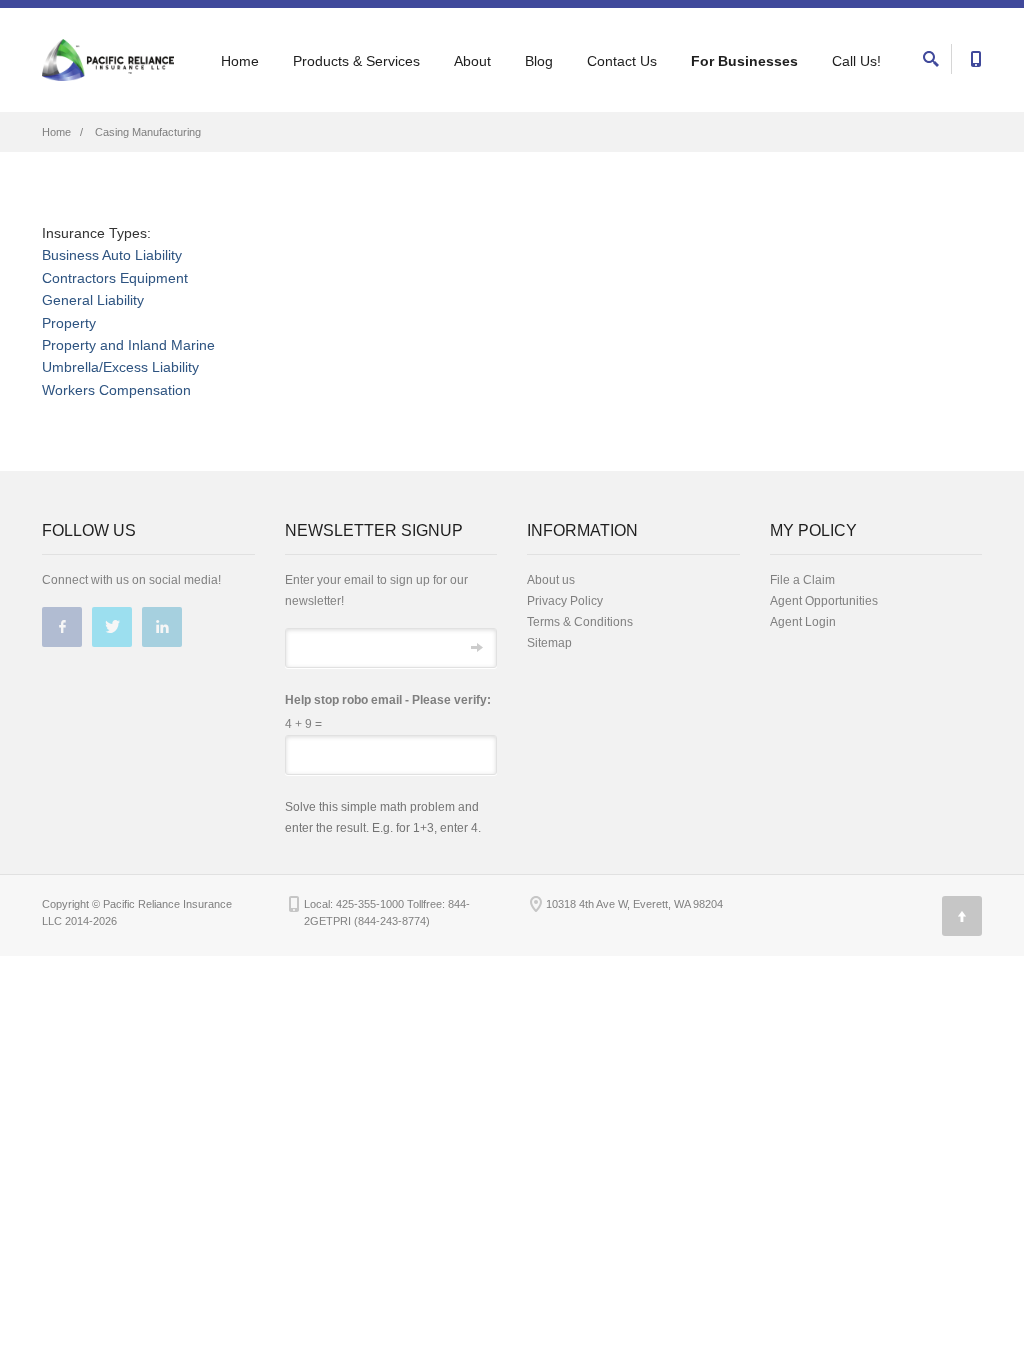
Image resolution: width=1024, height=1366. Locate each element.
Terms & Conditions (580, 622)
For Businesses (744, 61)
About (472, 61)
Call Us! (856, 61)
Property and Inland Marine (128, 345)
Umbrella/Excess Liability (120, 367)
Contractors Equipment (115, 278)
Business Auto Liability (112, 255)
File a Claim (802, 580)
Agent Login (803, 622)
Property (69, 323)
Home (240, 61)
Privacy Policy (565, 601)
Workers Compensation (116, 390)
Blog (539, 61)
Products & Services (356, 61)
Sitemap (549, 643)
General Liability (93, 300)
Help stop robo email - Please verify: (388, 700)
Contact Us (622, 61)
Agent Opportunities (824, 601)
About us (551, 580)
